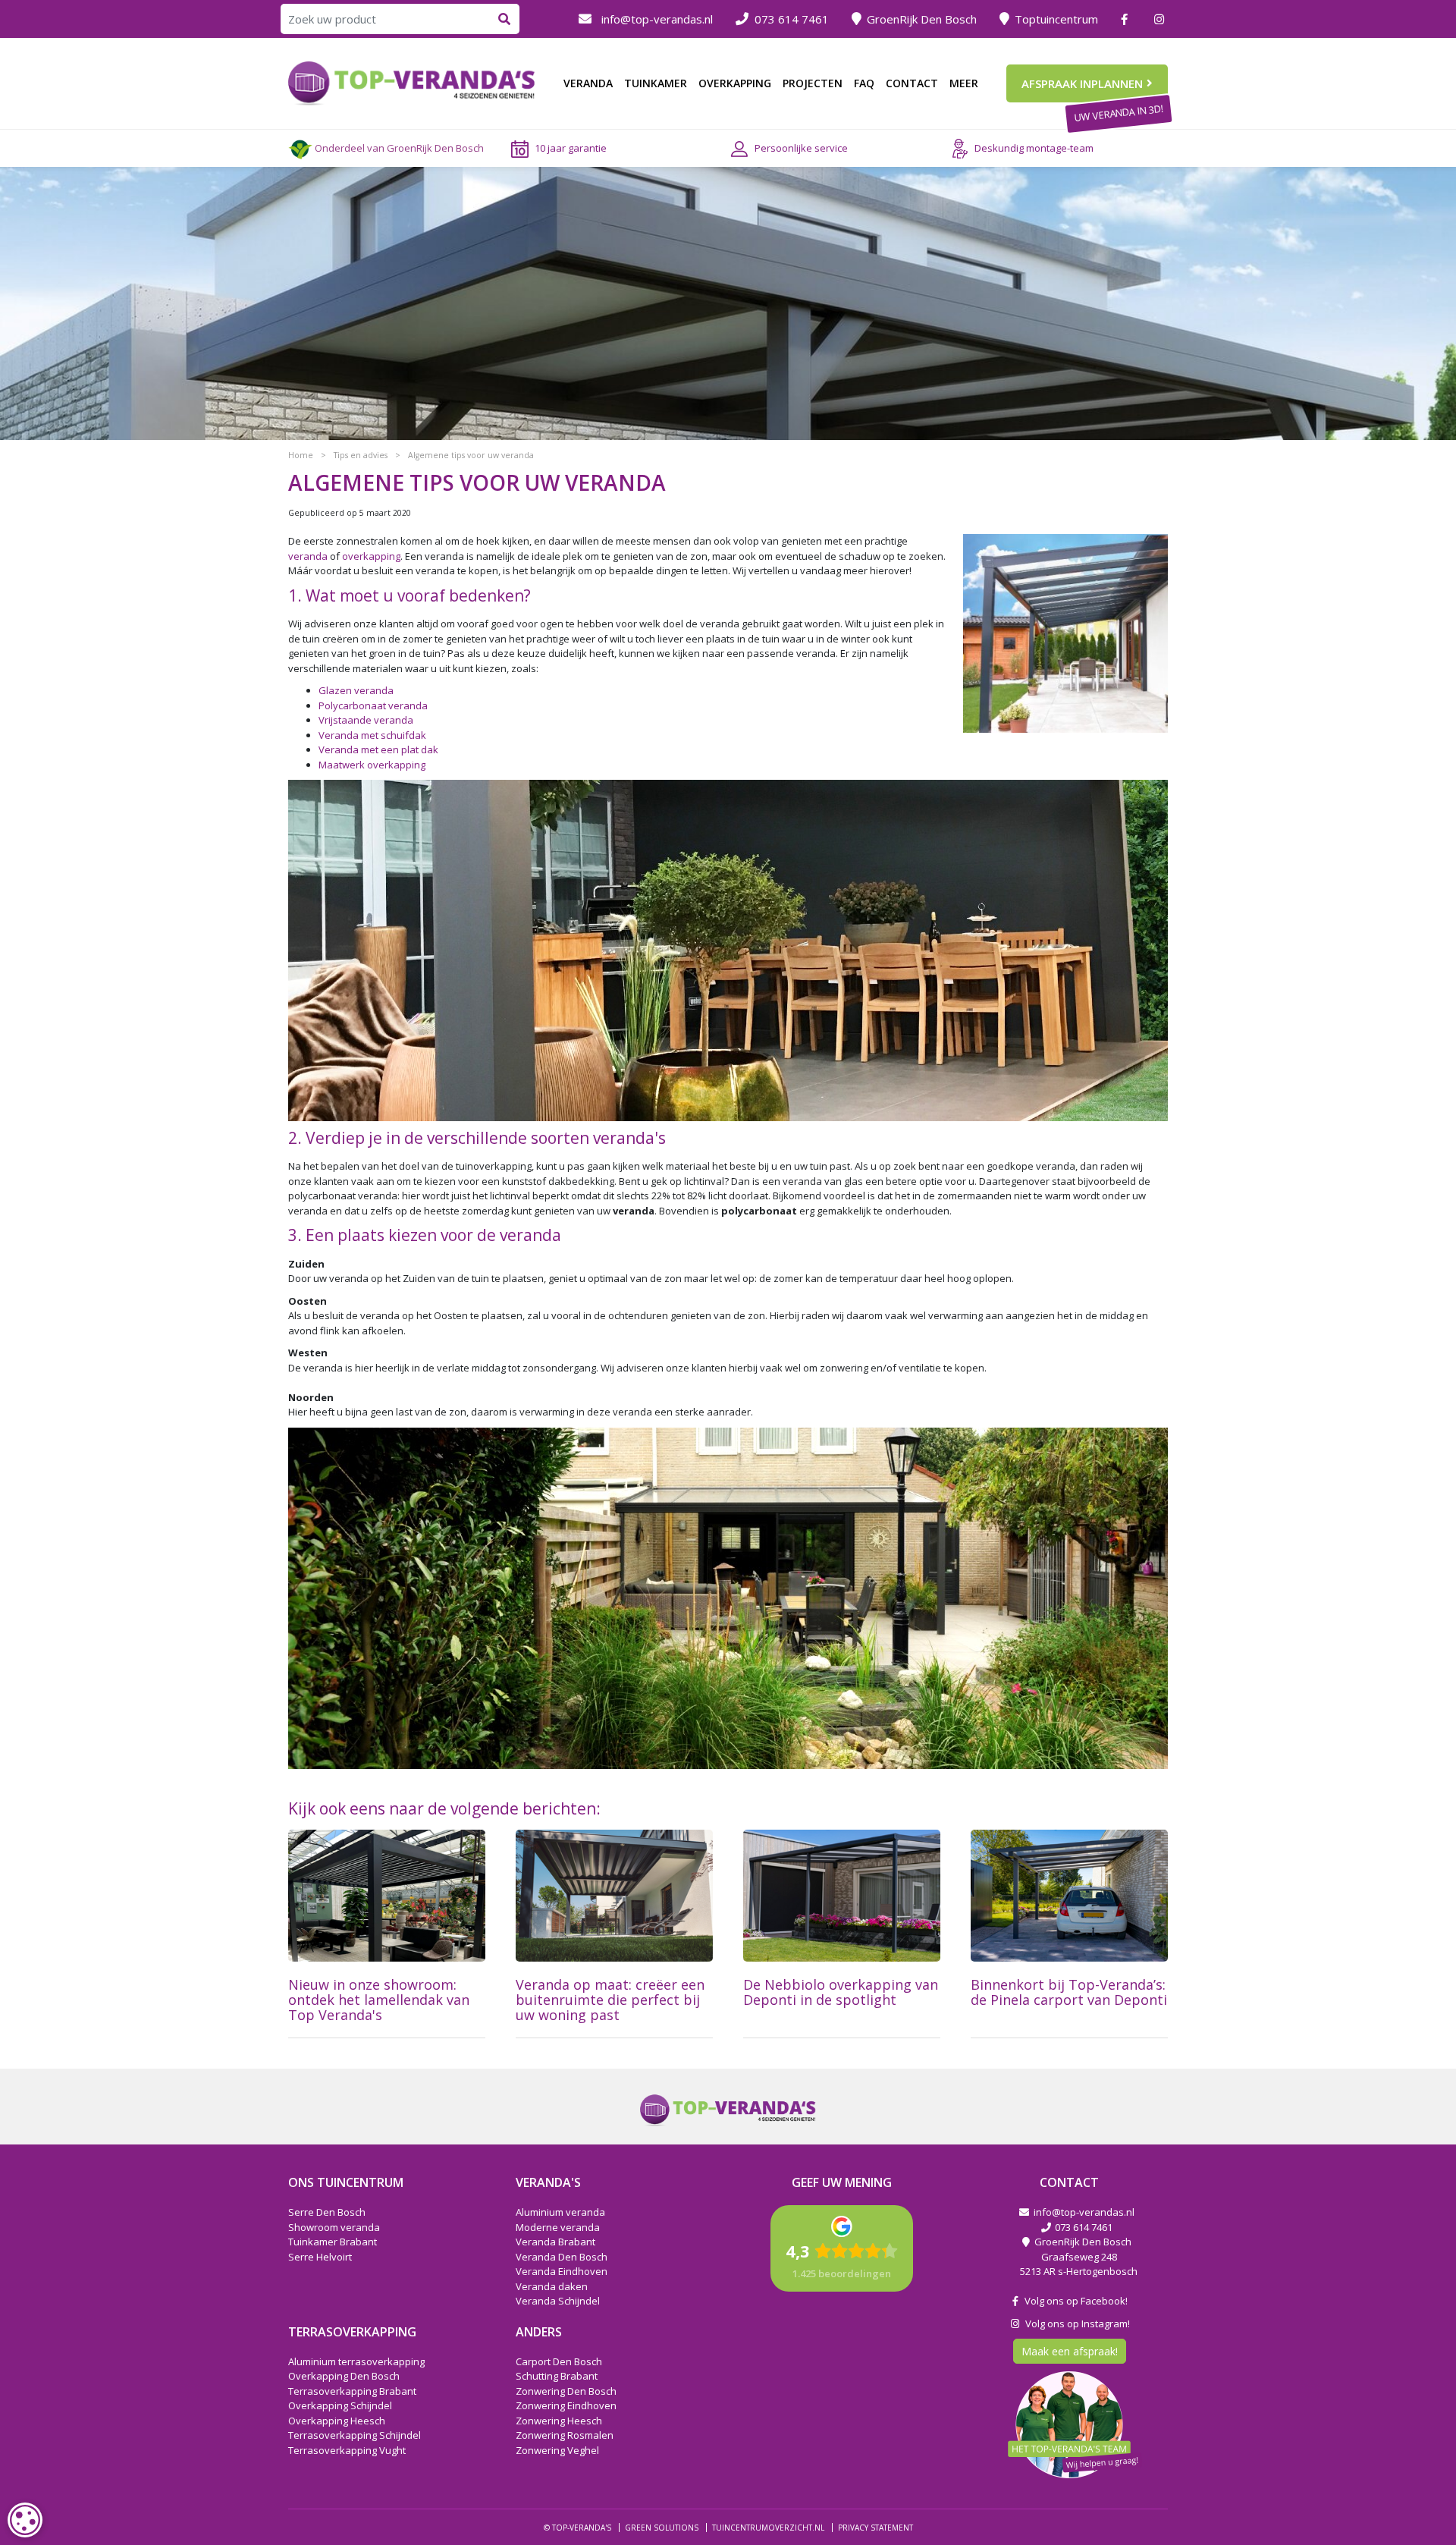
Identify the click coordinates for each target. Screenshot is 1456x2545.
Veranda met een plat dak (378, 749)
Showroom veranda (334, 2226)
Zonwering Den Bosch (566, 2390)
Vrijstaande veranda (366, 720)
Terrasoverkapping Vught (347, 2449)
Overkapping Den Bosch (344, 2376)
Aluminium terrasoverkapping (356, 2361)
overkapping (371, 556)
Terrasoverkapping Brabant (352, 2390)
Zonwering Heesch (559, 2420)
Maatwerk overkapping (372, 765)
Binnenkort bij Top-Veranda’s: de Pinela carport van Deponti (1069, 1992)
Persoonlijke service (801, 148)
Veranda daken (552, 2286)
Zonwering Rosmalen (565, 2435)
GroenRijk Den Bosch (922, 19)
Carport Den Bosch (559, 2361)
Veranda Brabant (555, 2242)
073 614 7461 (792, 19)
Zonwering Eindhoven (566, 2405)
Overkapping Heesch (337, 2420)
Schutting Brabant (557, 2376)
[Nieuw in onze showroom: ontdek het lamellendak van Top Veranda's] (387, 1896)
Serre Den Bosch (327, 2212)
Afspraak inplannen (1082, 83)
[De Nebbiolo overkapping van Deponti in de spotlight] (842, 1896)
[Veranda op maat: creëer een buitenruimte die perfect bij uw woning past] (614, 1896)
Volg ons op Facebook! (1074, 2301)
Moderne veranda (558, 2226)
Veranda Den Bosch (562, 2256)
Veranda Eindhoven (562, 2271)
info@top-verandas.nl (657, 19)
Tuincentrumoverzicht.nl (768, 2528)
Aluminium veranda (560, 2212)
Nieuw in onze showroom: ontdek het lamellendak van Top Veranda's (379, 2000)
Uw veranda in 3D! (1118, 113)
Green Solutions (662, 2528)
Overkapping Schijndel (340, 2405)
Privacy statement (875, 2528)
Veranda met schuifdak (372, 735)
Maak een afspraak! (1070, 2351)
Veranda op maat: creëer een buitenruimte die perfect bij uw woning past (610, 2000)
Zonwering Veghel (557, 2449)
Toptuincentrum (1056, 19)
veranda (308, 556)
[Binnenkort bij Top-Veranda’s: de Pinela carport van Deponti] (1069, 1896)
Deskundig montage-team (1034, 148)
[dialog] (25, 2520)
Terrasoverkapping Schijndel (355, 2435)
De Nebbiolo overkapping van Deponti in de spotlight (841, 1992)
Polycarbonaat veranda (373, 705)
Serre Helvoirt (320, 2256)
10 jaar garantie (571, 148)
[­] (1126, 19)
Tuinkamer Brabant (333, 2242)
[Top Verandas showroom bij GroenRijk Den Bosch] (412, 82)
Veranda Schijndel (558, 2301)
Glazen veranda (356, 690)
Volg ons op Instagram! (1075, 2323)
